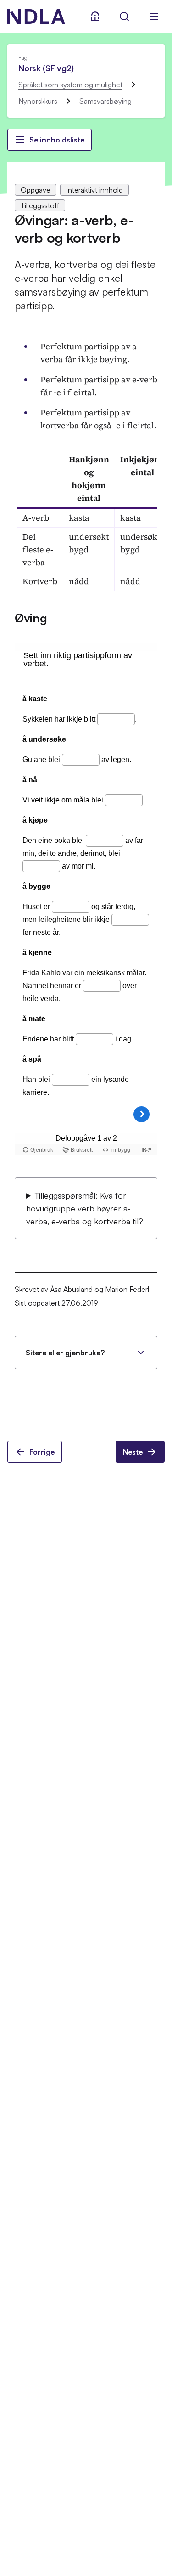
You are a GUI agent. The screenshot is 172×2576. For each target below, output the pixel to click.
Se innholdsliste (57, 140)
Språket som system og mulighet (70, 85)
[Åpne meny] (154, 17)
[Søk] (124, 17)
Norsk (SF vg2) (46, 68)
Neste (133, 1452)
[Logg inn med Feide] (95, 17)
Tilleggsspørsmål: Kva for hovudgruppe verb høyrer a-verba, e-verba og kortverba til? (85, 1208)
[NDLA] (36, 17)
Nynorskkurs (38, 101)
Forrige (42, 1452)
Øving (31, 618)
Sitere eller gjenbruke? (65, 1353)
